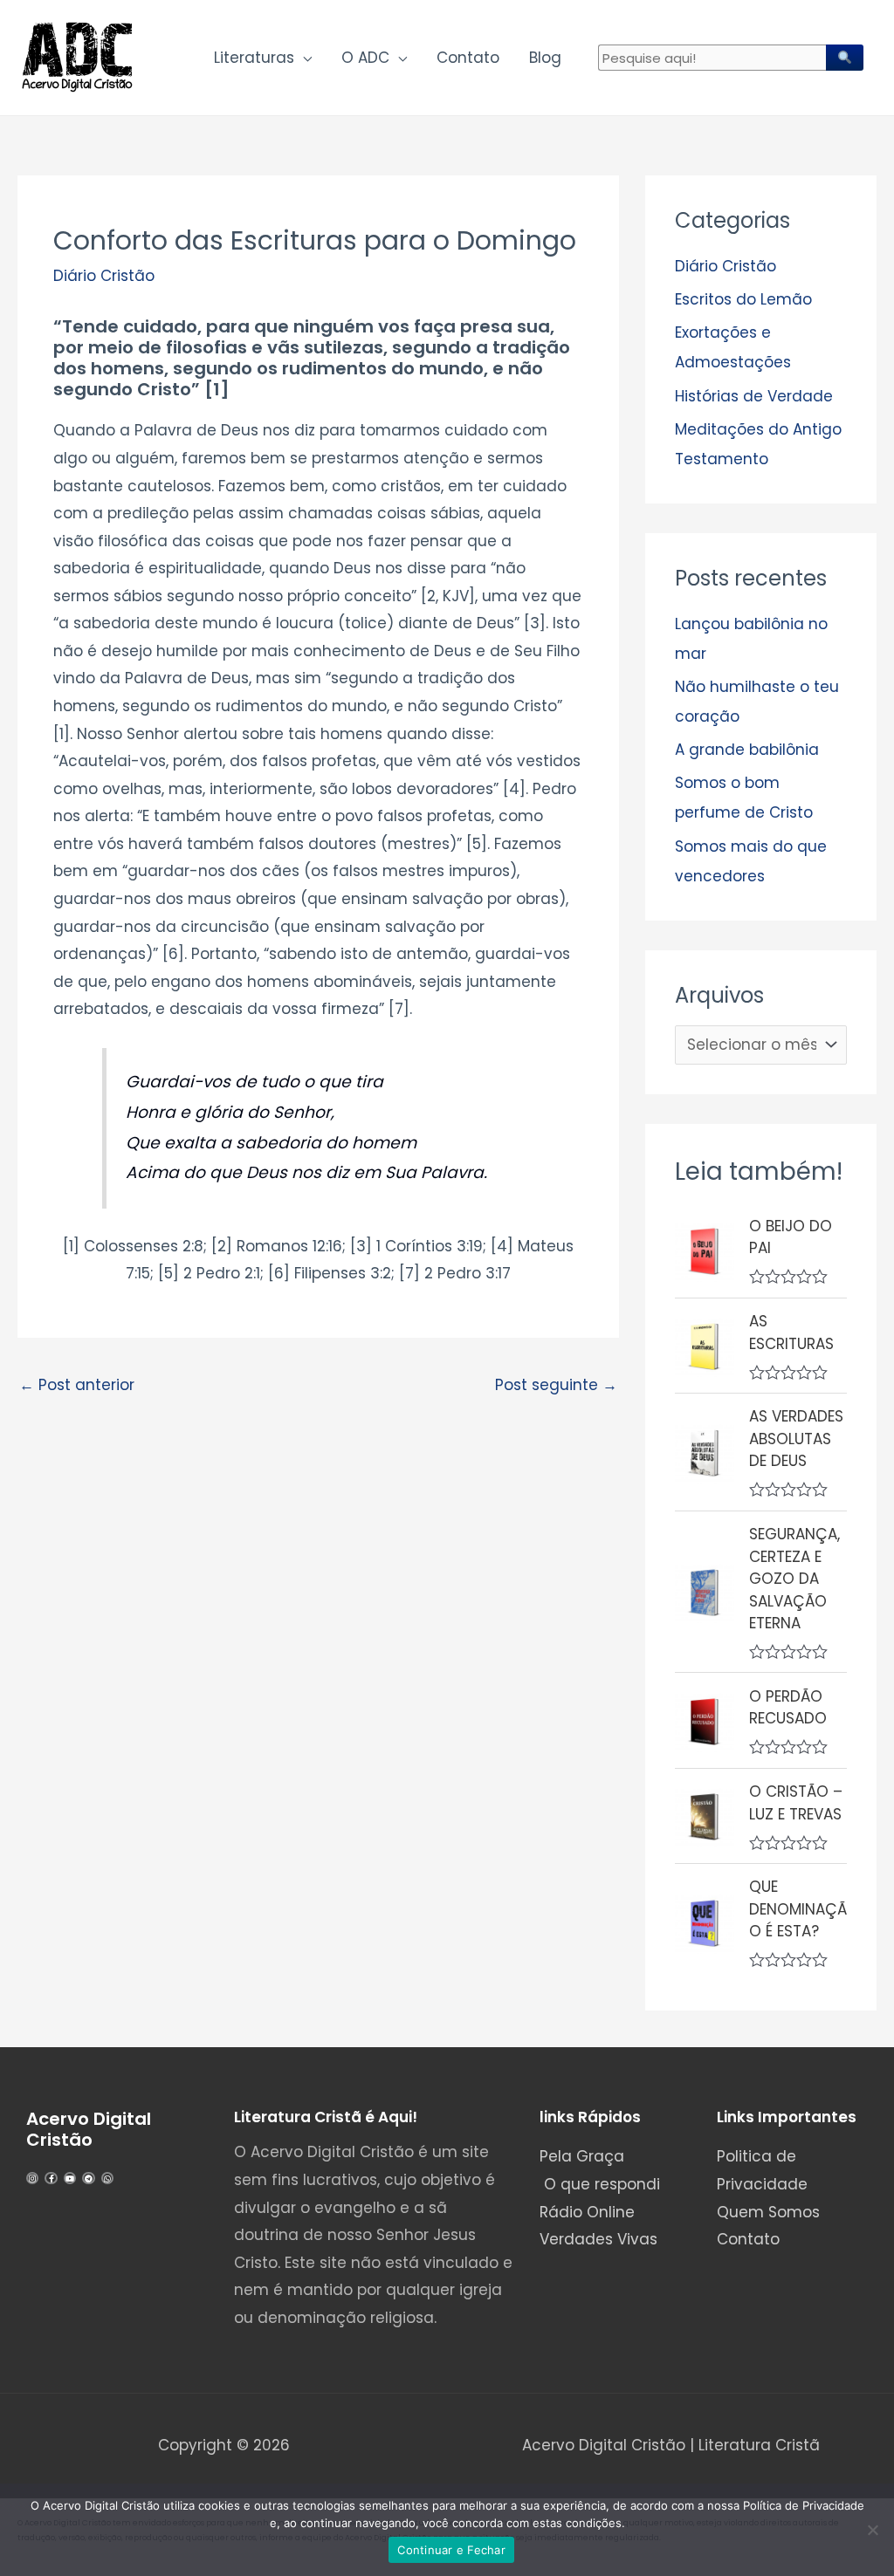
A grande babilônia (747, 750)
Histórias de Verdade (754, 396)
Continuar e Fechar (451, 2550)
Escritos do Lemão (743, 299)
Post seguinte (556, 1385)
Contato (468, 58)
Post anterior (77, 1385)
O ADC (365, 58)
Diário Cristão (104, 276)
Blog (545, 58)
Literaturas (254, 58)
